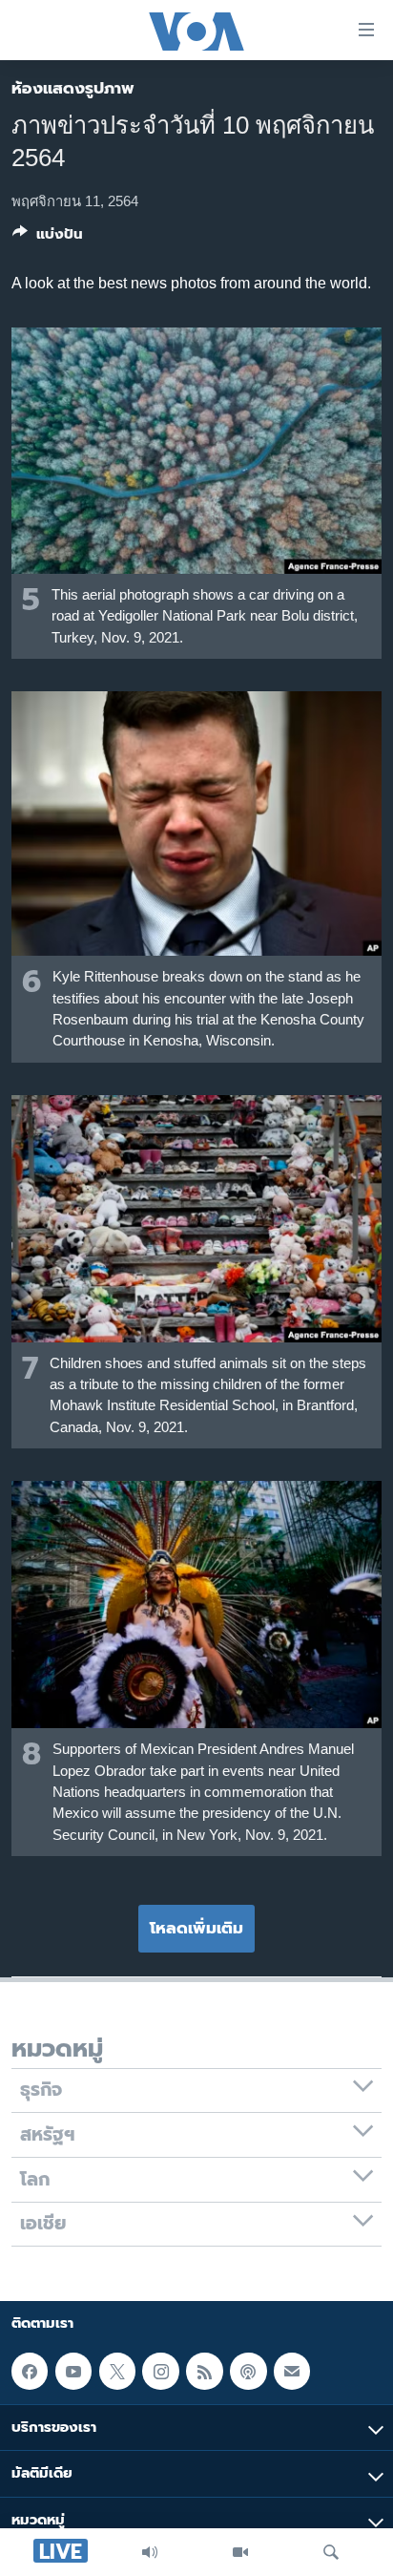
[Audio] (150, 2552)
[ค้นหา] (331, 2552)
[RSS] (204, 2372)
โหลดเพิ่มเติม (196, 1928)
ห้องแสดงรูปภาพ (73, 88)
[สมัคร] (292, 2372)
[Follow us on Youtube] (73, 2372)
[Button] (48, 238)
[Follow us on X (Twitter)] (117, 2372)
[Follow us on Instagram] (160, 2372)
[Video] (240, 2552)
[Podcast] (248, 2372)
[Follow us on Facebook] (30, 2372)
